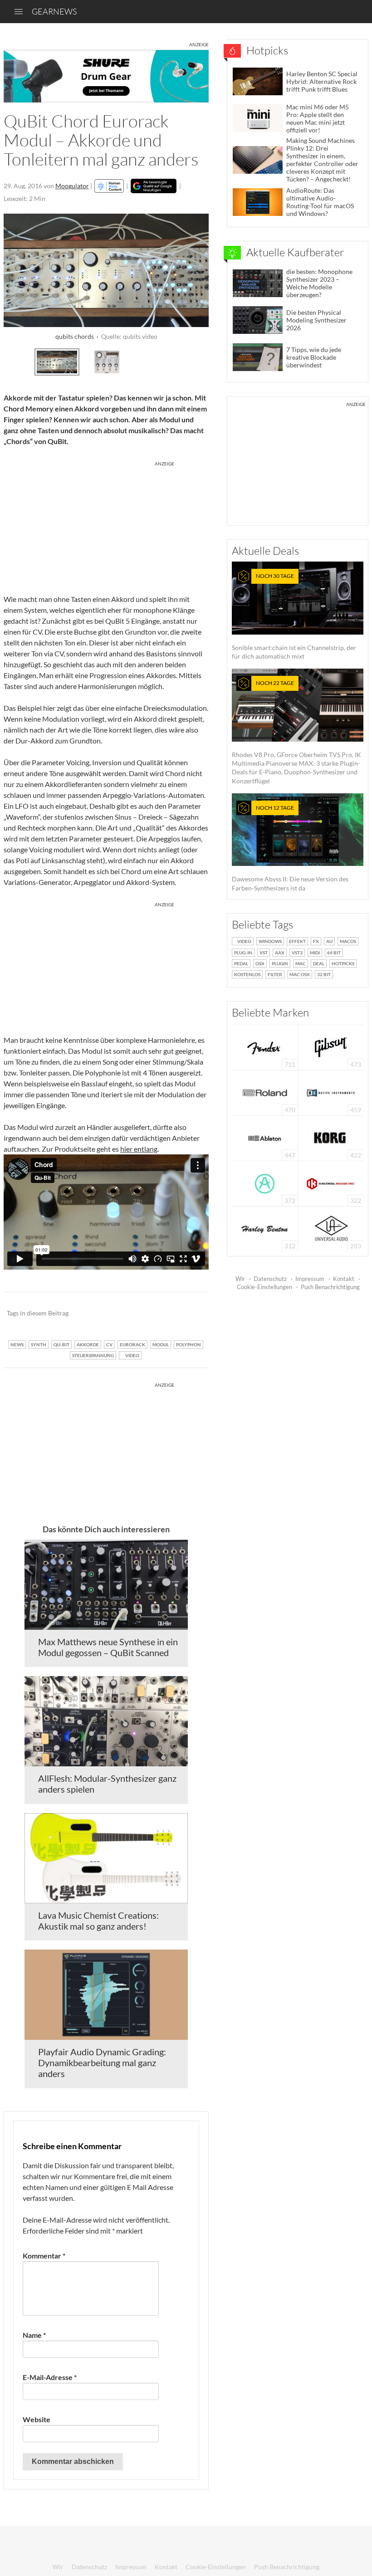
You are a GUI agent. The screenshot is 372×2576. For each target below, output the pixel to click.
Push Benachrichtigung (330, 1287)
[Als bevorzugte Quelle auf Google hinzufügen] (154, 186)
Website (37, 2419)
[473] (331, 1047)
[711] (265, 1047)
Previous (16, 361)
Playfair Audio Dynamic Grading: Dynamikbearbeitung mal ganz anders (102, 2063)
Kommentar (44, 2256)
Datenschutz (270, 1279)
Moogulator (72, 186)
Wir (240, 1279)
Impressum (310, 1279)
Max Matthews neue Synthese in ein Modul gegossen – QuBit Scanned (108, 1647)
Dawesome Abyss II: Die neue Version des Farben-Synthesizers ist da (290, 848)
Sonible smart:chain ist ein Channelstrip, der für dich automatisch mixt (294, 616)
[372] (265, 1183)
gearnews (54, 11)
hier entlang (139, 1149)
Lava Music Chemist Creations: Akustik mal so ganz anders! (98, 1921)
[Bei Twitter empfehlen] (190, 1314)
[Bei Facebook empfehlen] (156, 1314)
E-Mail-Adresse (50, 2377)
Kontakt (344, 1279)
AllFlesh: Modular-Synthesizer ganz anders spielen (107, 1784)
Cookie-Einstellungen (264, 1287)
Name (34, 2335)
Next (197, 361)
